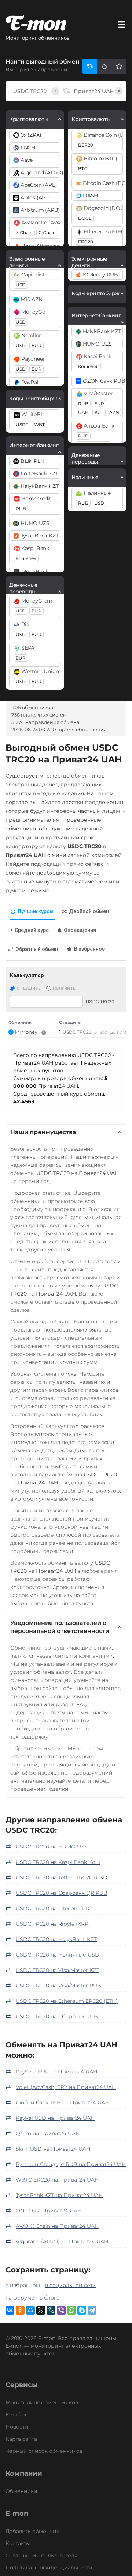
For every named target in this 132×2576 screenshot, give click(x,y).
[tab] (32, 912)
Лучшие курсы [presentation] (36, 911)
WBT (39, 424)
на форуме (20, 2298)
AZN (114, 412)
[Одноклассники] (20, 2310)
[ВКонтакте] (10, 2310)
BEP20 (86, 145)
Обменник (20, 1022)
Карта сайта (21, 2439)
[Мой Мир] (30, 2310)
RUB (21, 509)
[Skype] (82, 2310)
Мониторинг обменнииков (42, 2402)
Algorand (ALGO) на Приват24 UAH (62, 2241)
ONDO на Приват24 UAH (49, 2211)
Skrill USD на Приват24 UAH (53, 2149)
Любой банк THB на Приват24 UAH (63, 2102)
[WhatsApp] (71, 2310)
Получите (64, 988)
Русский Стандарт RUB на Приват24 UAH (71, 2164)
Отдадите (28, 988)
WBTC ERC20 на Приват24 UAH (57, 2180)
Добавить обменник (32, 2531)
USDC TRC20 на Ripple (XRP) (53, 1924)
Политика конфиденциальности (49, 2568)
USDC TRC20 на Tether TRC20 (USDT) (64, 1877)
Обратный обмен (37, 949)
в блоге (50, 2298)
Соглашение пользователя (41, 2555)
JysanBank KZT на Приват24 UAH (59, 2195)
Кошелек (26, 558)
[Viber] (61, 2310)
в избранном (23, 2285)
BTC (83, 169)
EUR (36, 345)
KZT (99, 412)
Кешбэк (16, 2415)
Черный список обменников (44, 2451)
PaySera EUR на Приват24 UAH (56, 2072)
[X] (41, 2310)
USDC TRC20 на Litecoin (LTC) (54, 1908)
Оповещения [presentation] (80, 930)
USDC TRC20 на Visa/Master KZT (58, 1970)
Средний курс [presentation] (32, 930)
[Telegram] (92, 2310)
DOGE (85, 218)
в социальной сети (71, 2285)
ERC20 (86, 242)
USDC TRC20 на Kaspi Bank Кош (58, 1862)
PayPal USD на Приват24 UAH (55, 2118)
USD (21, 285)
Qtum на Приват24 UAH (48, 2133)
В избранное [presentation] (89, 949)
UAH (83, 412)
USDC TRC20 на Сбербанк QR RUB (62, 1893)
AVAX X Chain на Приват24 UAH (57, 2226)
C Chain (47, 233)
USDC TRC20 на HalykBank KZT (56, 1939)
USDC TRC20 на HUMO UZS (52, 1847)
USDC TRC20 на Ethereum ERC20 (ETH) (67, 2001)
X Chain (24, 233)
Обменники (21, 2491)
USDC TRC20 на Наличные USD (58, 1955)
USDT (22, 424)
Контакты (18, 2543)
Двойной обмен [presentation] (89, 911)
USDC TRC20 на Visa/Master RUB (58, 1986)
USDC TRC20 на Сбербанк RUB (57, 2016)
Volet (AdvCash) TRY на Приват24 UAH (66, 2087)
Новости (17, 2427)
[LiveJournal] (51, 2310)
